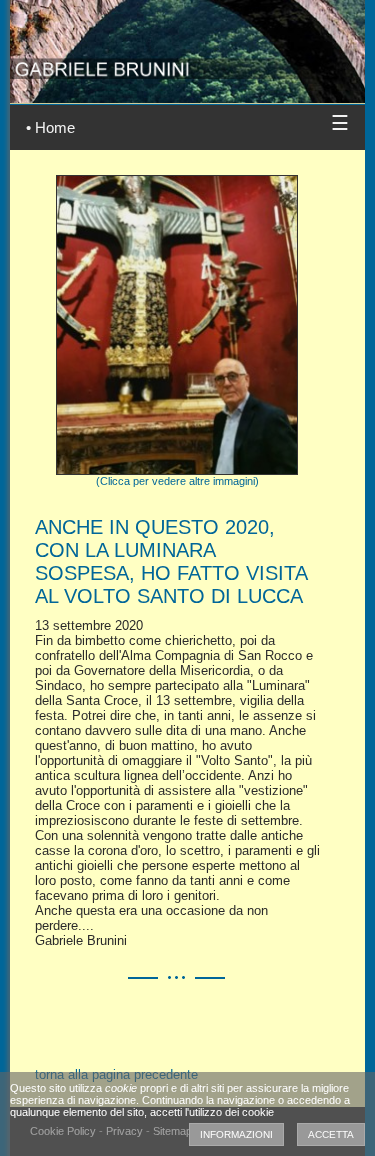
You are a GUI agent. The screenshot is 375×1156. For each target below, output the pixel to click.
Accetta (331, 1134)
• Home (50, 127)
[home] (187, 39)
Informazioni (236, 1134)
